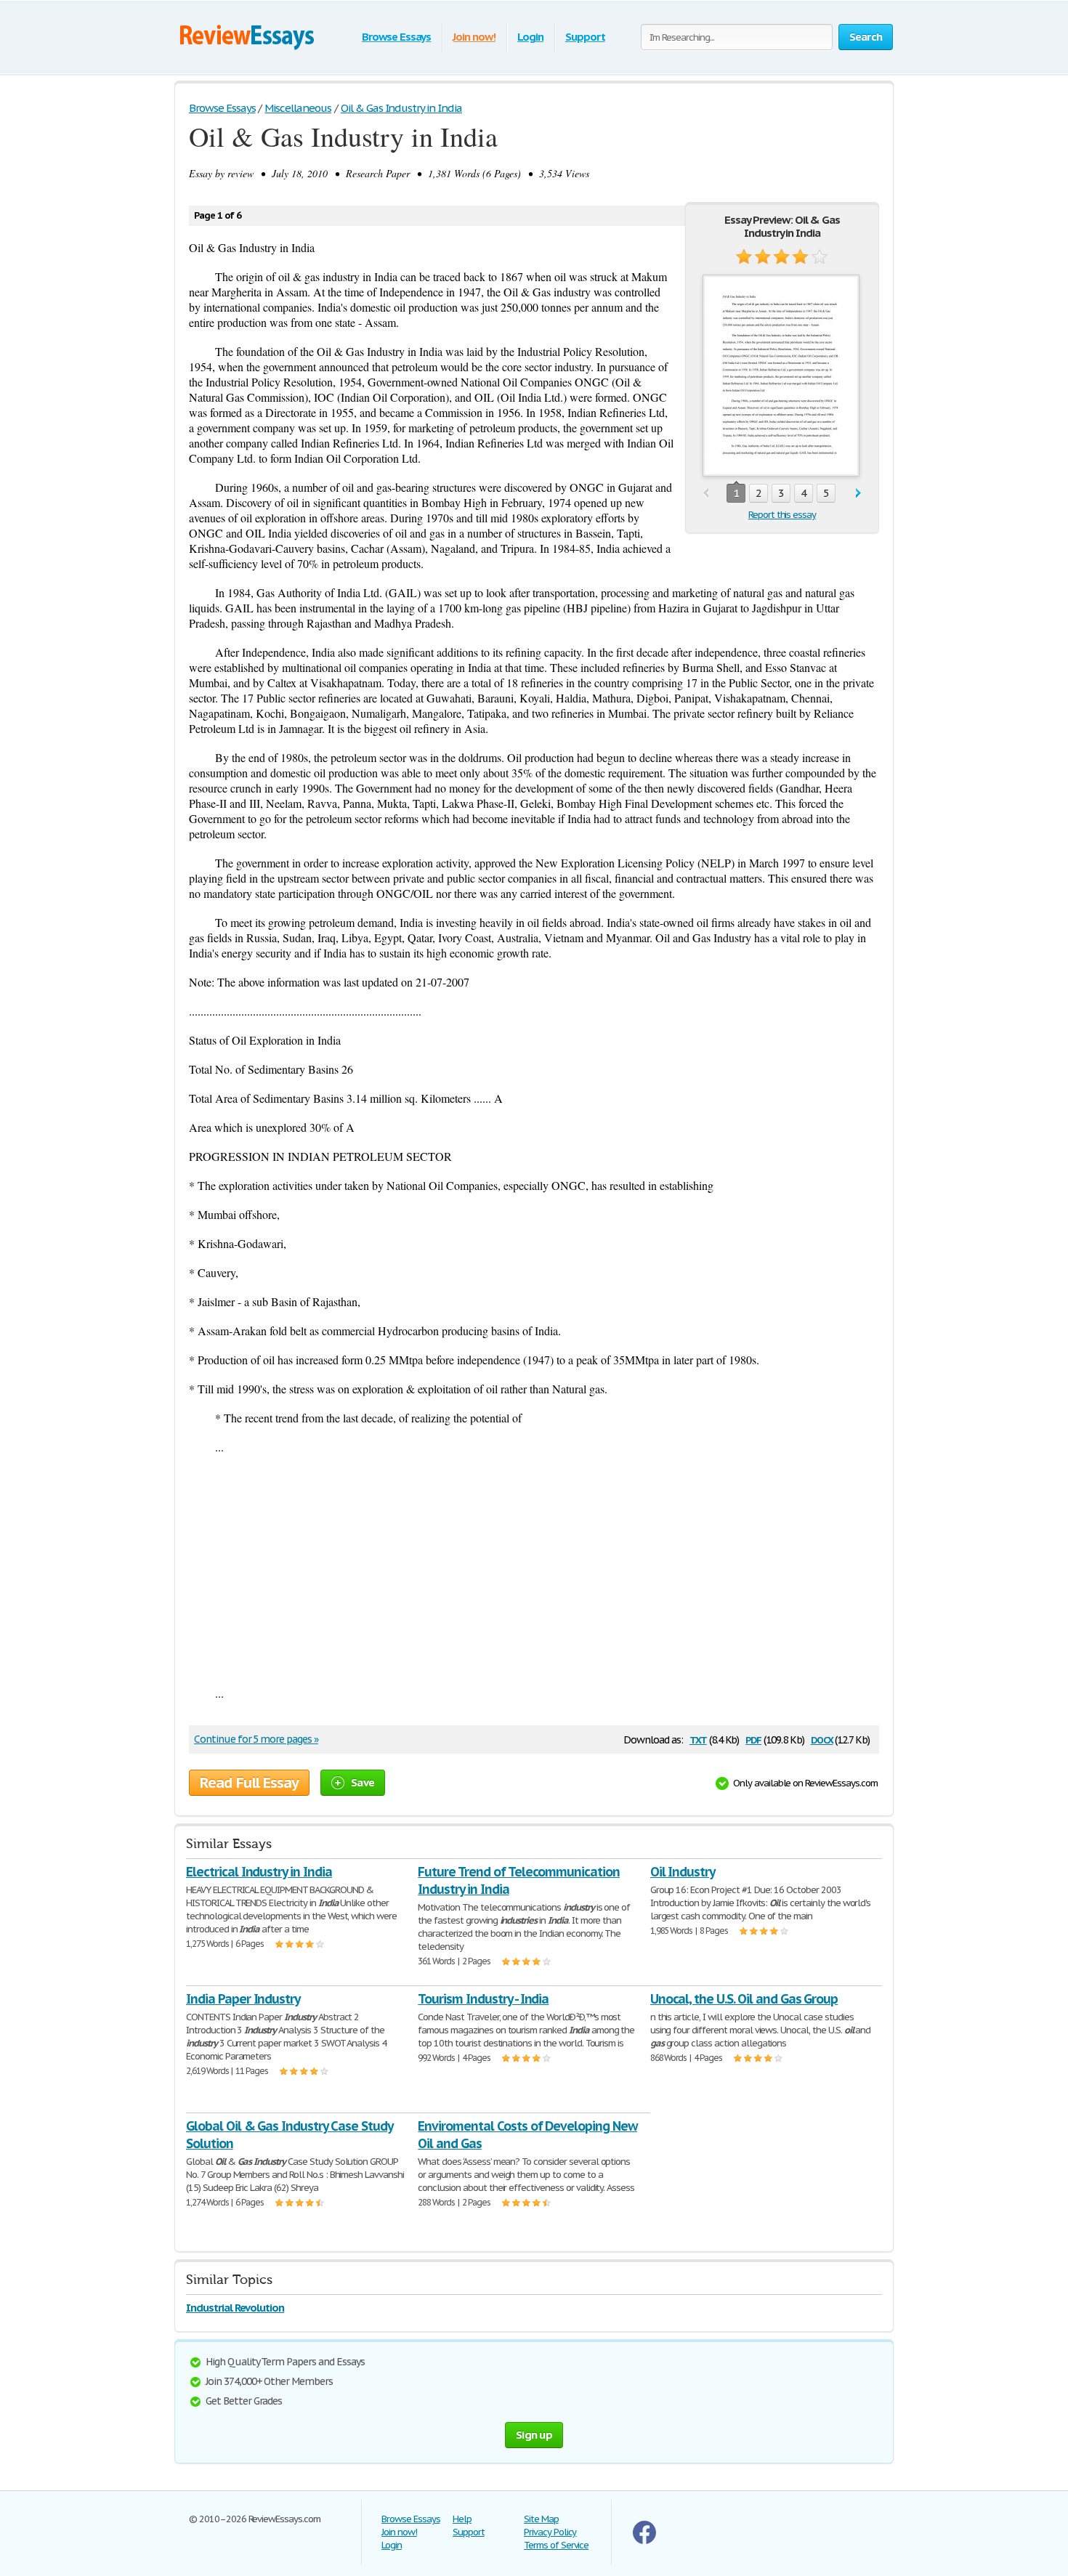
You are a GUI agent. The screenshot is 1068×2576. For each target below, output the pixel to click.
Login (530, 37)
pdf (753, 1739)
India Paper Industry (243, 1999)
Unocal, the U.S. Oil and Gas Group (744, 1999)
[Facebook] (644, 2541)
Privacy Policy (550, 2532)
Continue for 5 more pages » (256, 1739)
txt (698, 1739)
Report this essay (782, 515)
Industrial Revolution (235, 2308)
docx (822, 1739)
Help (462, 2519)
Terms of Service (556, 2545)
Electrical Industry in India (259, 1872)
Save (363, 1782)
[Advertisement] (534, 1570)
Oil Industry (683, 1872)
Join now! (474, 37)
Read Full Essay (249, 1783)
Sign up (534, 2435)
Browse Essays (396, 37)
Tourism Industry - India (483, 1999)
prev (706, 494)
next (858, 494)
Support (585, 37)
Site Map (541, 2519)
